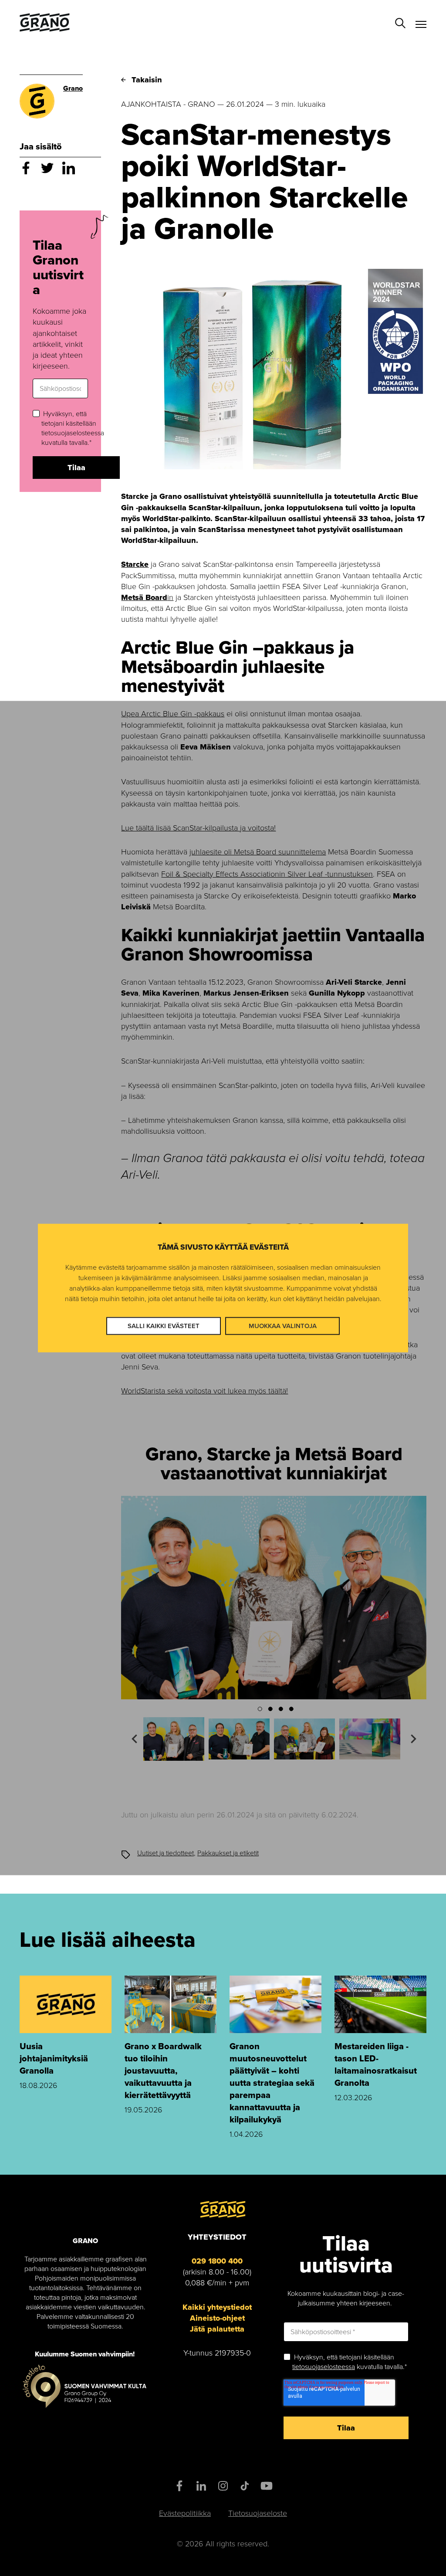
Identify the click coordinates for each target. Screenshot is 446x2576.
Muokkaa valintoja (283, 1325)
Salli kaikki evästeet (164, 1325)
